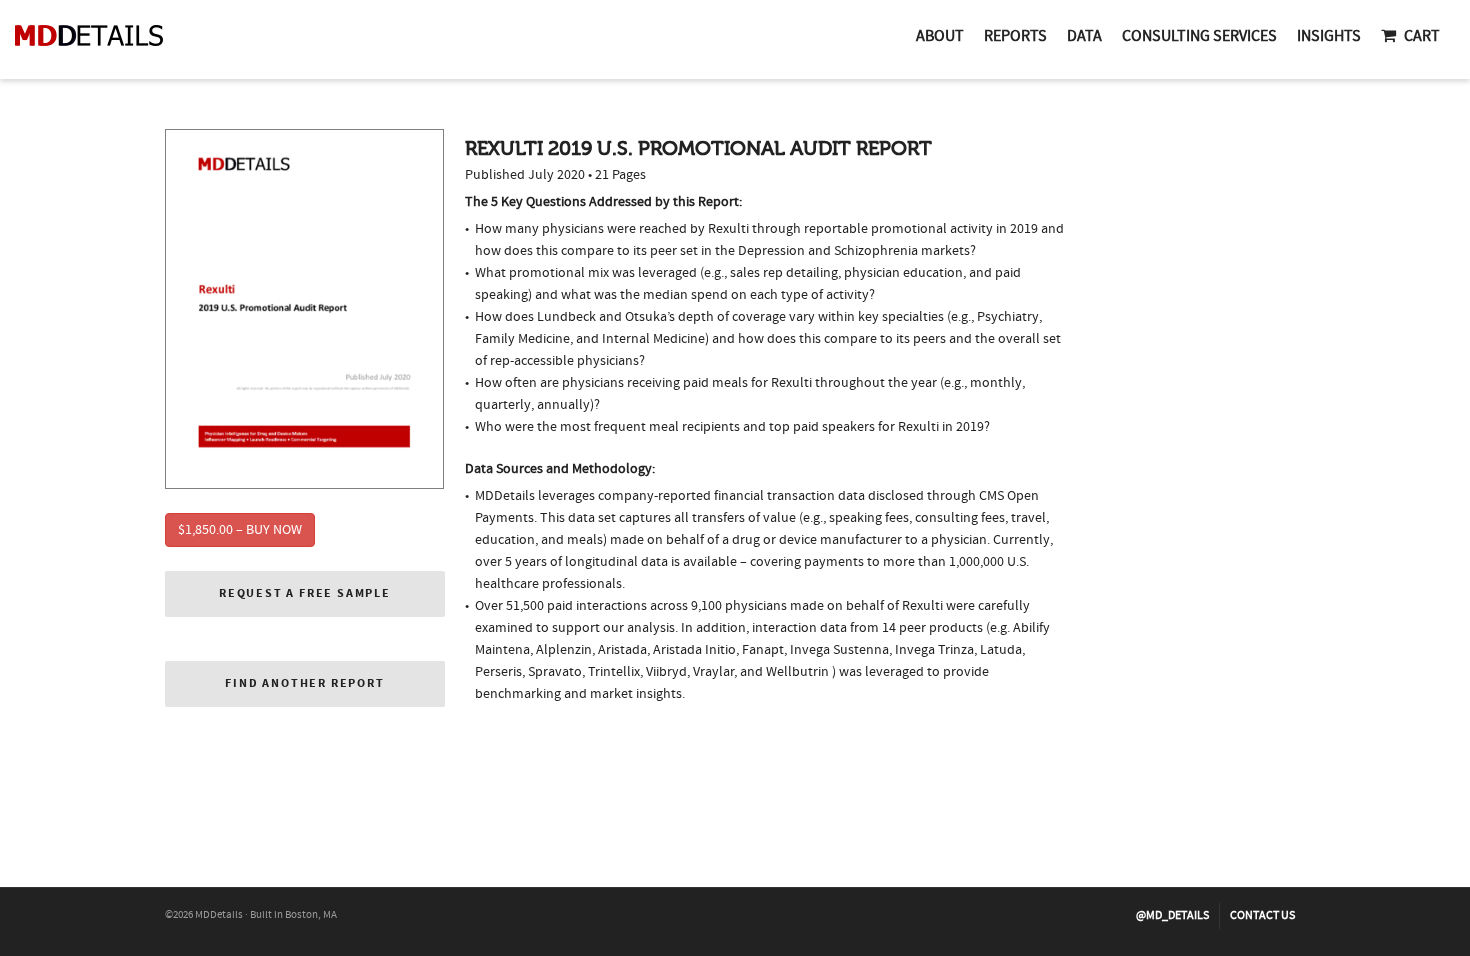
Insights (1329, 36)
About (940, 36)
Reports (1015, 36)
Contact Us (1262, 915)
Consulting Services (1199, 36)
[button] (305, 594)
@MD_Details (1172, 915)
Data (1084, 36)
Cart (1422, 36)
